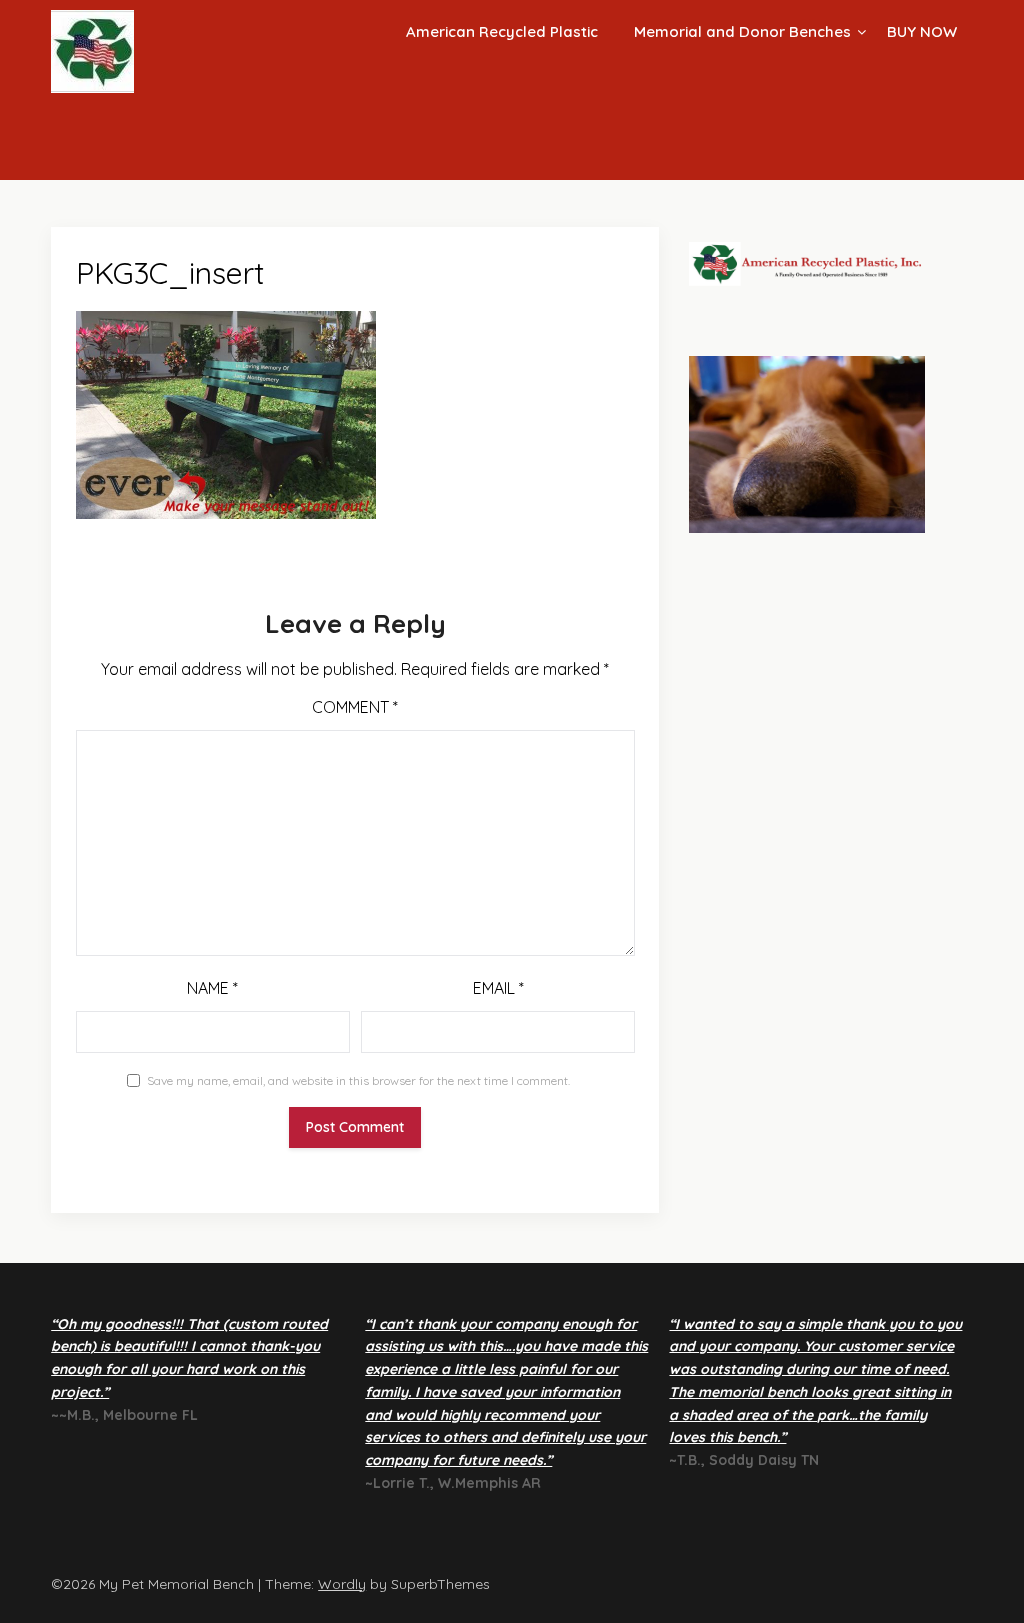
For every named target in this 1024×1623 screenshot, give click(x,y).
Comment (355, 707)
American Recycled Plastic (502, 31)
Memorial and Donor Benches (742, 31)
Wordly (342, 1584)
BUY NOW (922, 31)
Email (498, 988)
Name (212, 988)
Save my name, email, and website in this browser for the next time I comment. (358, 1080)
